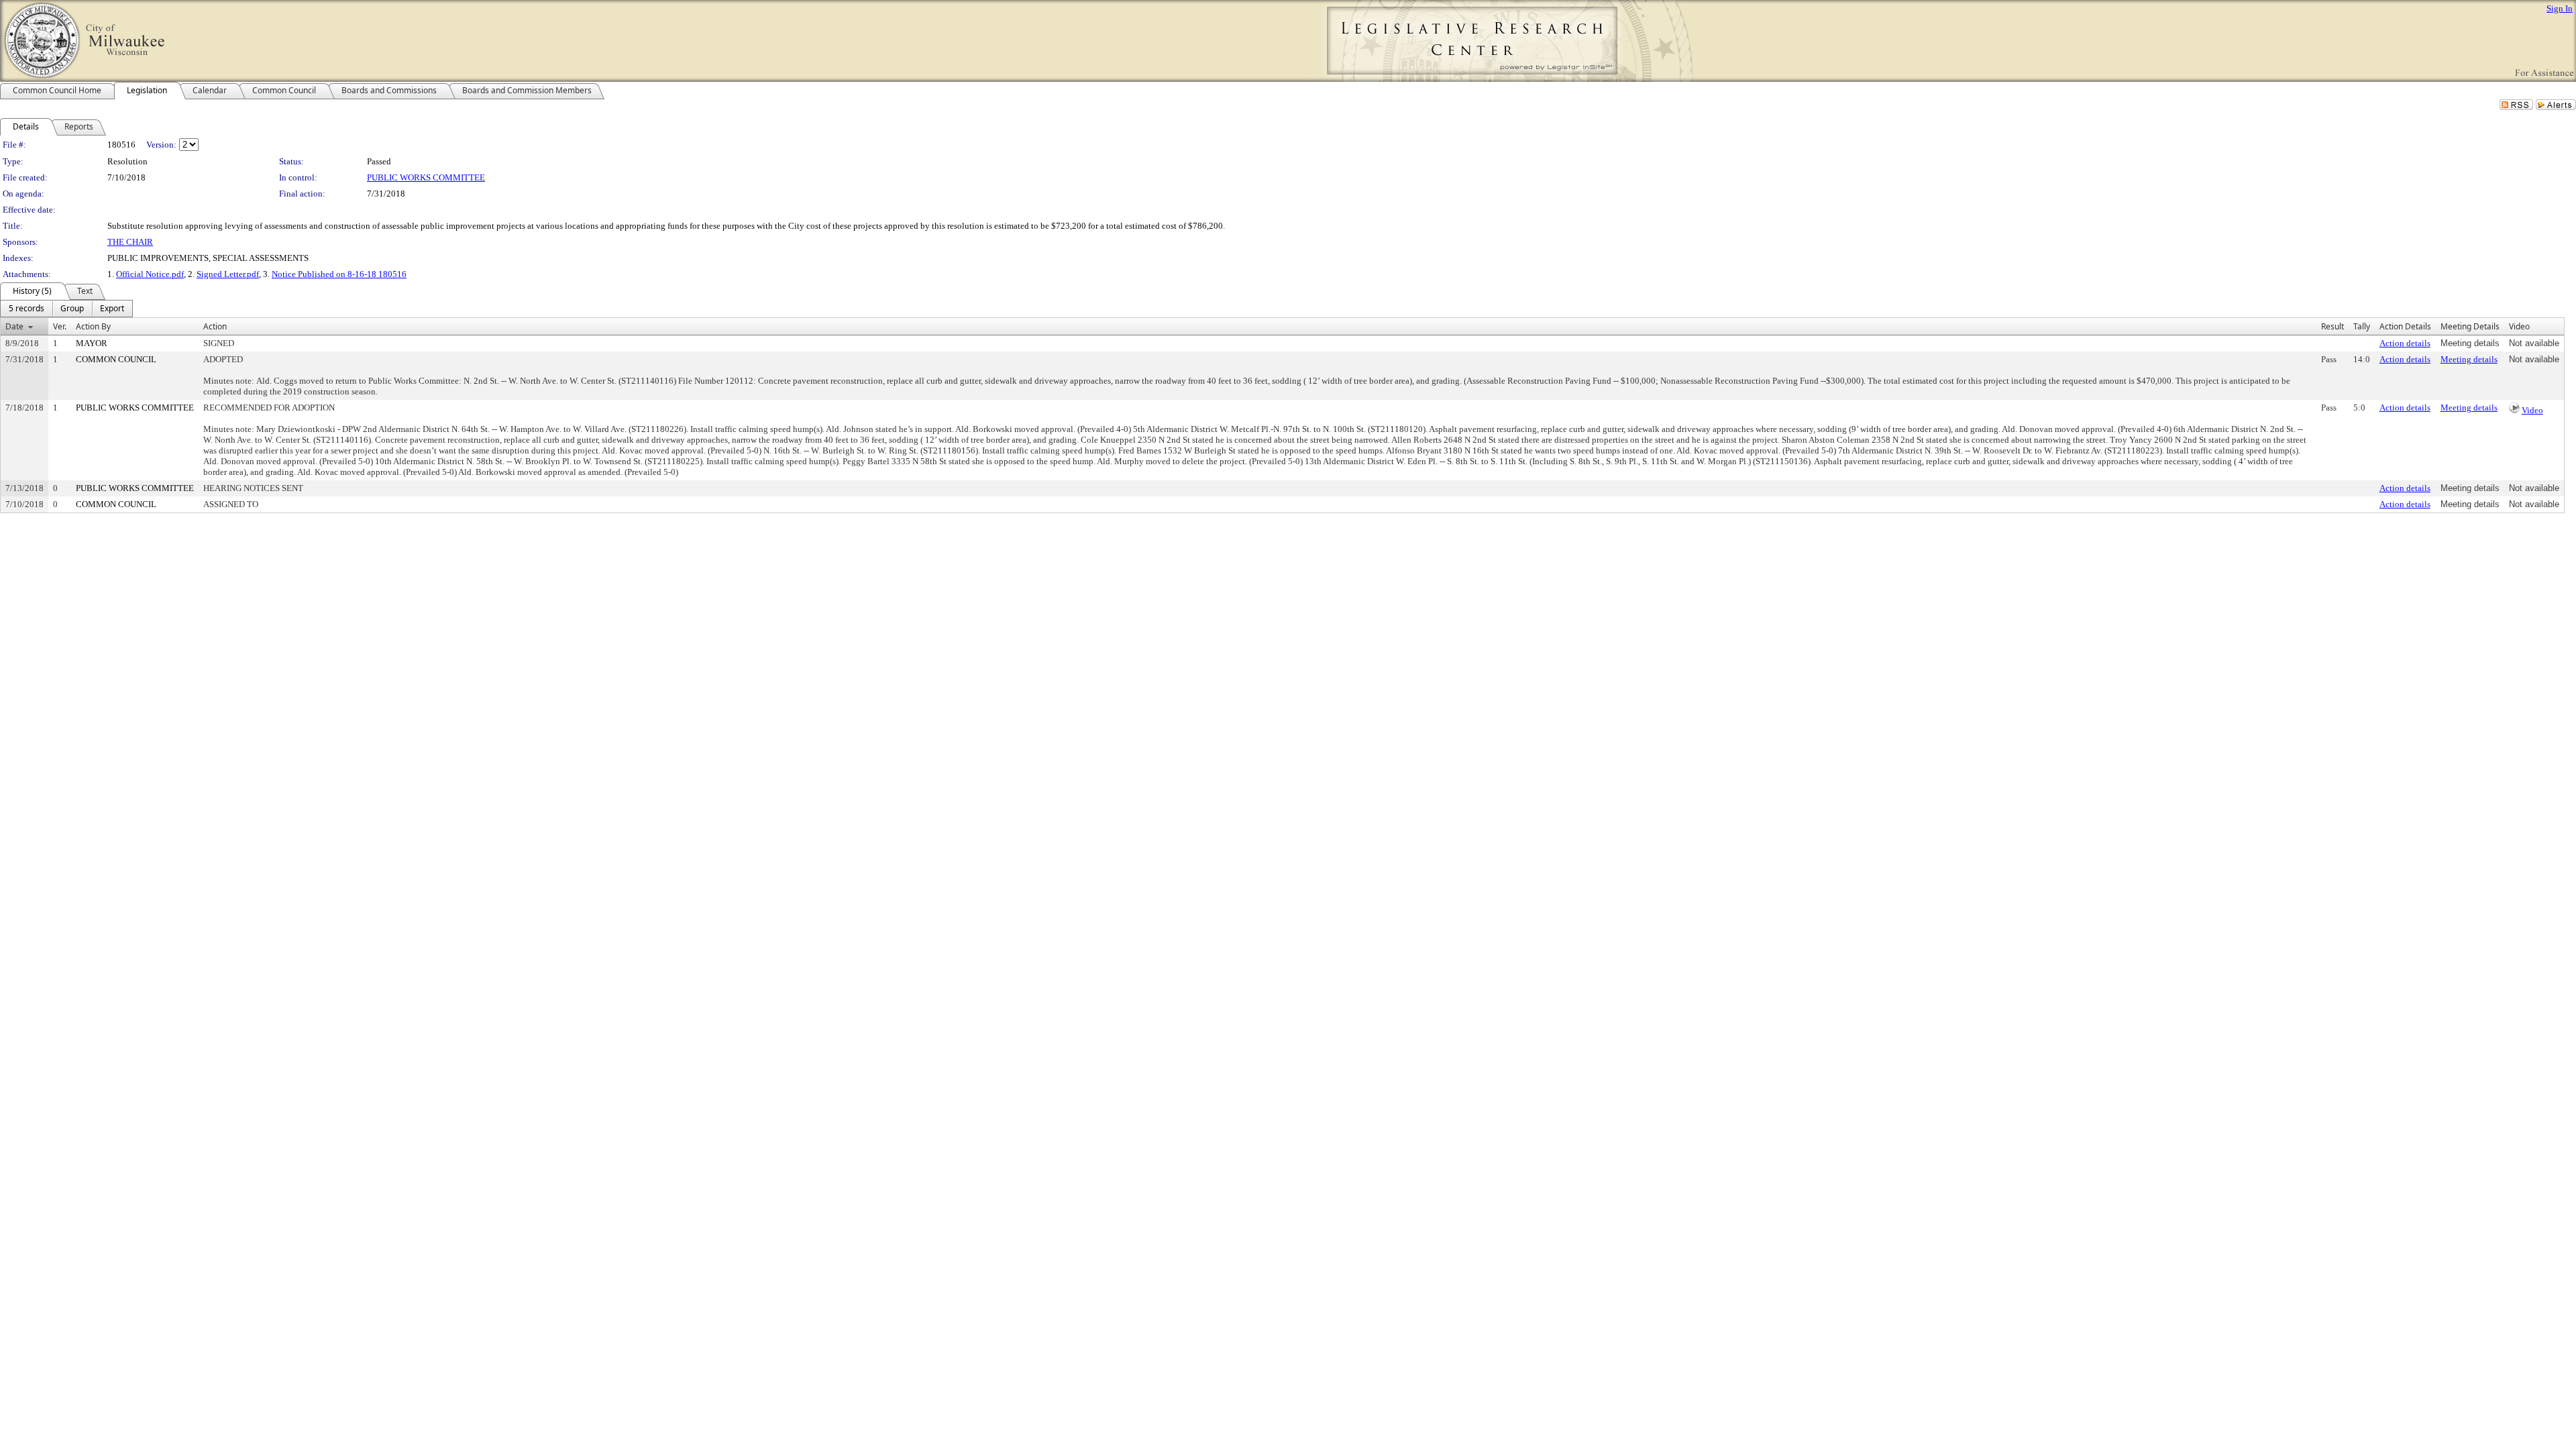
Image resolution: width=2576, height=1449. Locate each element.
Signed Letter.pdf (228, 274)
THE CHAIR (130, 242)
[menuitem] (26, 309)
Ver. (60, 326)
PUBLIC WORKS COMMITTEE (426, 177)
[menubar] (66, 309)
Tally (2362, 326)
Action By (93, 326)
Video (2532, 410)
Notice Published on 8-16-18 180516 (339, 274)
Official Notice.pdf (150, 274)
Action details (2405, 343)
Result (2332, 326)
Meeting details (2469, 359)
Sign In (2560, 8)
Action (215, 326)
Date (14, 326)
